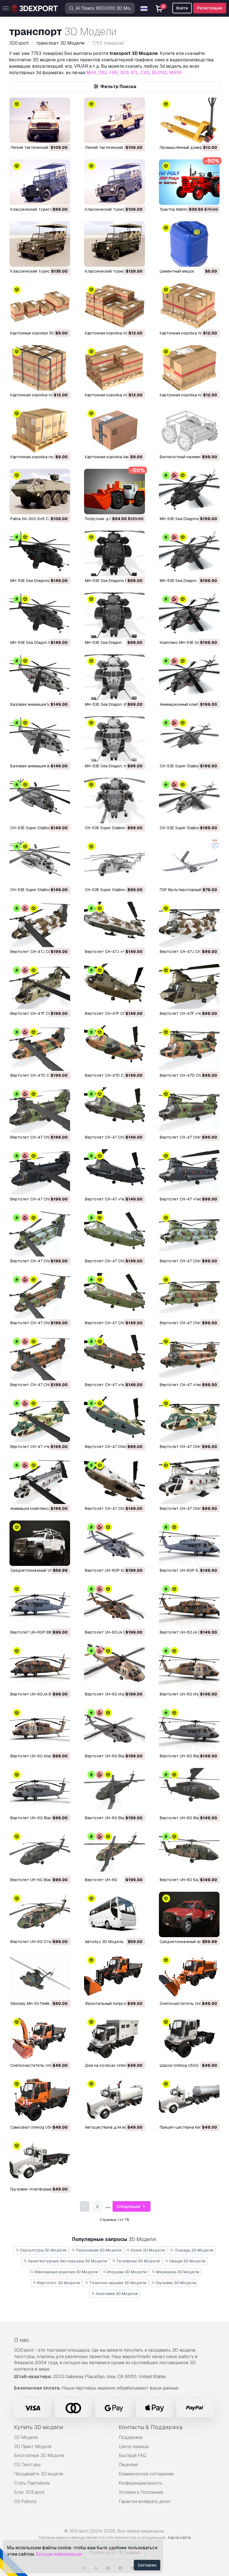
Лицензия (128, 2465)
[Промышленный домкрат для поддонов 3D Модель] (189, 120)
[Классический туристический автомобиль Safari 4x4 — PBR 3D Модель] (114, 244)
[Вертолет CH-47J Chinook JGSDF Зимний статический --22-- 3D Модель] (189, 924)
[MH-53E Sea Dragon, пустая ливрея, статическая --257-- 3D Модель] (114, 739)
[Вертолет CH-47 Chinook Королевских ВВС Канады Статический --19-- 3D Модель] (189, 1110)
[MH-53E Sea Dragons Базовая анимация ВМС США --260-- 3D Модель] (40, 553)
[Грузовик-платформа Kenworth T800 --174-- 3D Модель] (40, 2162)
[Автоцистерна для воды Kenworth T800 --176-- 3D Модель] (114, 2100)
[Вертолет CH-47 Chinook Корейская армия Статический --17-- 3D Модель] (189, 1234)
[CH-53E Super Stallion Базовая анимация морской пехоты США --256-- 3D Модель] (40, 801)
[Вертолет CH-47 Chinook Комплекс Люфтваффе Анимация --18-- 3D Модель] (40, 1172)
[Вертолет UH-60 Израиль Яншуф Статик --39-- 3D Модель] (40, 1729)
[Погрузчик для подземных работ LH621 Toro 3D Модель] (114, 492)
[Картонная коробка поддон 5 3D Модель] (114, 306)
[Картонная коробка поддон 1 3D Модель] (189, 368)
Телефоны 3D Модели (138, 2261)
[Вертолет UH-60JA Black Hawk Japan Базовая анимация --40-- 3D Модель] (189, 1605)
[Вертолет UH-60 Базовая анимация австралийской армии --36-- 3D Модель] (189, 1853)
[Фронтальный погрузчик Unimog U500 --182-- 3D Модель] (114, 1976)
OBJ (103, 73)
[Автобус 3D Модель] (114, 1914)
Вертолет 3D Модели (58, 2283)
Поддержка (131, 2437)
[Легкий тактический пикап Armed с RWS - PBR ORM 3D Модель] (114, 120)
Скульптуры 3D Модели (43, 2250)
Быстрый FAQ (133, 2455)
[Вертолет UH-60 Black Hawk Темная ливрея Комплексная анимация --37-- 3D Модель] (114, 1791)
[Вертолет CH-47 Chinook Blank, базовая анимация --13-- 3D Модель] (114, 1481)
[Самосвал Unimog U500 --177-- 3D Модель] (40, 2100)
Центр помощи (134, 2447)
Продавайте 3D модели (39, 2474)
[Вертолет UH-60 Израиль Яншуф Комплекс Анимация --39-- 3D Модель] (114, 1667)
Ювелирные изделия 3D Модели (66, 2272)
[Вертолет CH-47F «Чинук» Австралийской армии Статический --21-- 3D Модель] (189, 986)
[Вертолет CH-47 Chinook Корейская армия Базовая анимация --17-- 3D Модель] (114, 1234)
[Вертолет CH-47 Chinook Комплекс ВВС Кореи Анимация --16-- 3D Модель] (40, 1296)
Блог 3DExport (29, 2492)
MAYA (175, 73)
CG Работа (25, 2501)
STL (135, 73)
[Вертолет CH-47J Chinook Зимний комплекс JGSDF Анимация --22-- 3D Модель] (40, 924)
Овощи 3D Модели (187, 2261)
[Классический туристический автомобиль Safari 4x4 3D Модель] (40, 182)
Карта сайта (179, 2538)
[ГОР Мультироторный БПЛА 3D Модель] (189, 863)
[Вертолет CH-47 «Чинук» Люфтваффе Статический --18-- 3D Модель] (189, 1172)
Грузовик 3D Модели (175, 2283)
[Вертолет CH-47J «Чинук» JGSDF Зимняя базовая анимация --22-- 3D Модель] (114, 924)
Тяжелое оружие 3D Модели (117, 2283)
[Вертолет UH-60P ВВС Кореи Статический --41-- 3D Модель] (40, 1605)
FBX (114, 73)
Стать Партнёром (32, 2483)
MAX (91, 73)
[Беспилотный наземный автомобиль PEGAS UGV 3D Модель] (189, 430)
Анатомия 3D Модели (116, 2294)
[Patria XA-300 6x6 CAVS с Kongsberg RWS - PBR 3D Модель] (40, 492)
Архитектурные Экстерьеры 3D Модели (67, 2261)
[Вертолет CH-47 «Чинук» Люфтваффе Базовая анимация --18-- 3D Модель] (114, 1172)
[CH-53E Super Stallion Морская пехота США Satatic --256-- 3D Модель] (114, 801)
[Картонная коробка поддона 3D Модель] (40, 430)
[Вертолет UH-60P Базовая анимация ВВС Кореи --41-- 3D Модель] (189, 1543)
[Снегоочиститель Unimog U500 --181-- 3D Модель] (189, 1976)
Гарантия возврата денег (145, 2501)
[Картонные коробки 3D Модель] (40, 306)
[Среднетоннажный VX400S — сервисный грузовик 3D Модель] (40, 1543)
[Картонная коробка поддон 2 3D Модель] (114, 368)
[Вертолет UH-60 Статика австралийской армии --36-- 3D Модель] (40, 1914)
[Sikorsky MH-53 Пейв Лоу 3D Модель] (40, 1976)
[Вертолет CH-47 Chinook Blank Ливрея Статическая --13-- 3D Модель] (189, 1481)
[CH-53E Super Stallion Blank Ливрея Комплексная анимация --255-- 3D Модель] (189, 801)
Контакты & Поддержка (151, 2427)
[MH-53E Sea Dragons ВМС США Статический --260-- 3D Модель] (114, 553)
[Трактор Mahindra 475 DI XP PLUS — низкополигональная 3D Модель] (189, 182)
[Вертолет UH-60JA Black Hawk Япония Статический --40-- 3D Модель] (40, 1667)
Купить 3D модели (39, 2427)
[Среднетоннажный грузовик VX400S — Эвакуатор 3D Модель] (189, 1914)
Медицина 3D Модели (177, 2272)
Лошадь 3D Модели (193, 2250)
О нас (22, 2340)
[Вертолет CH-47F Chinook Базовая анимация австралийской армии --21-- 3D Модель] (114, 986)
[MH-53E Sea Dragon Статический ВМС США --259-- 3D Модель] (114, 615)
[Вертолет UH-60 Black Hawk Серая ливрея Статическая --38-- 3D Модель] (40, 1791)
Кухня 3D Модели (147, 2250)
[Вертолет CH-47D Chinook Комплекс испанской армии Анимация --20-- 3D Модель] (40, 1048)
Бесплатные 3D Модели (39, 2455)
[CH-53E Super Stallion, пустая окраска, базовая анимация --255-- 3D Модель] (40, 863)
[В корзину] (51, 135)
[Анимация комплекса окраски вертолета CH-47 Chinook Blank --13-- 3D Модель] (40, 1481)
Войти (182, 8)
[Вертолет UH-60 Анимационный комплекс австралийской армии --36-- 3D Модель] (114, 1853)
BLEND (160, 73)
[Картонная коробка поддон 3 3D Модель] (40, 368)
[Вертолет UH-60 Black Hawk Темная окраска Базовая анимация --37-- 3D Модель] (189, 1791)
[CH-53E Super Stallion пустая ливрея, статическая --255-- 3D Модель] (114, 863)
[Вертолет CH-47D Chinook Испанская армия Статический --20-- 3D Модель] (189, 1048)
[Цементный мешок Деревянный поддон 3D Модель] (189, 244)
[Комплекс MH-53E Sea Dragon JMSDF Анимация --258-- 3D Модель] (189, 615)
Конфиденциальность (141, 2483)
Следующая (129, 2206)
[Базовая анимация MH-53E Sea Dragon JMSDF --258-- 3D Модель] (40, 677)
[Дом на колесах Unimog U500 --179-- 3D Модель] (114, 2038)
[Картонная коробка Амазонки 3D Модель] (114, 430)
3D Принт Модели (33, 2447)
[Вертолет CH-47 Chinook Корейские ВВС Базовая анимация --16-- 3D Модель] (114, 1296)
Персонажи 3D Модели (98, 2250)
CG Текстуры (27, 2465)
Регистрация (210, 8)
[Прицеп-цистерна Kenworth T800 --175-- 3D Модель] (189, 2100)
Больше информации (59, 2554)
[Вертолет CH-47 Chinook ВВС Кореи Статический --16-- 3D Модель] (189, 1296)
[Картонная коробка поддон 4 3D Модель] (189, 306)
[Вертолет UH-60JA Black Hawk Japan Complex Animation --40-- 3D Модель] (114, 1605)
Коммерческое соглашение (146, 2474)
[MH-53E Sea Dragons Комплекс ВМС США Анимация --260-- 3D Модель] (189, 492)
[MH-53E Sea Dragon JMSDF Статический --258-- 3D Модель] (114, 677)
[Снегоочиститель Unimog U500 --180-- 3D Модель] (40, 2038)
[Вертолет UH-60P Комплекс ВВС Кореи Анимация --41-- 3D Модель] (114, 1543)
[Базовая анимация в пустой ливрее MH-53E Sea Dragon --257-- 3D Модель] (40, 739)
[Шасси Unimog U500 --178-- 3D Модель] (189, 2038)
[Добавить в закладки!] (62, 135)
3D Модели (26, 2437)
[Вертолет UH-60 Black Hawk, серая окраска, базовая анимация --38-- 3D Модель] (189, 1729)
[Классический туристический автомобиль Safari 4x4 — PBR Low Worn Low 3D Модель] (114, 182)
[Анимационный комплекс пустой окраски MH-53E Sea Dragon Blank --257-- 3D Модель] (189, 677)
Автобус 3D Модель (104, 1942)
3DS (124, 73)
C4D (145, 73)
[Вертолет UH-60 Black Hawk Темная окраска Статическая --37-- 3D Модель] (40, 1853)
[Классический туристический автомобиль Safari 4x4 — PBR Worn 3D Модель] (40, 244)
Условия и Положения (141, 2492)
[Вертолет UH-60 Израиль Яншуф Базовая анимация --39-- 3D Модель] (189, 1667)
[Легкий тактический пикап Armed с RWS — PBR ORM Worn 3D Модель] (40, 120)
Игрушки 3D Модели (126, 2272)
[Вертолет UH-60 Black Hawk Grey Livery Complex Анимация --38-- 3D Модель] (114, 1729)
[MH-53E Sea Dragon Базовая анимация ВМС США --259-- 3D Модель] (40, 615)
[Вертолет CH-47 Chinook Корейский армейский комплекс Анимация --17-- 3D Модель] (40, 1234)
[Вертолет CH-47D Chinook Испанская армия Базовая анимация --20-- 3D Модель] (114, 1048)
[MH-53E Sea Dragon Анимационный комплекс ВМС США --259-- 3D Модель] (189, 553)
